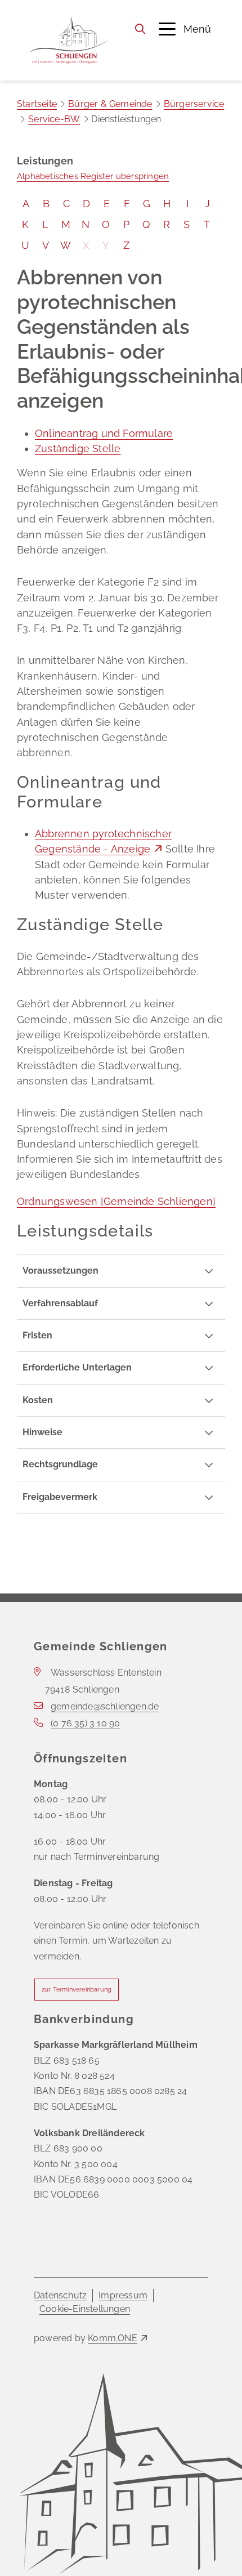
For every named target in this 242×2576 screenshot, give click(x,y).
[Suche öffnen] (140, 29)
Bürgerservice (194, 104)
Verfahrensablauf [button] (60, 1303)
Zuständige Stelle (78, 448)
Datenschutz (60, 2295)
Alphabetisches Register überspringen (93, 176)
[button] (185, 29)
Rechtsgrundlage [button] (60, 1464)
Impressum (123, 2295)
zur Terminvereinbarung (77, 1990)
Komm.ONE (113, 2338)
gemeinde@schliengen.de (105, 1706)
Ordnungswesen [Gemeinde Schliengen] (116, 1201)
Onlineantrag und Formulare (104, 433)
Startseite (37, 104)
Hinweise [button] (42, 1432)
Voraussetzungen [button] (60, 1271)
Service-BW (54, 119)
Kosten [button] (38, 1400)
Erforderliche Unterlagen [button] (77, 1367)
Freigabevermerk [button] (60, 1497)
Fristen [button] (37, 1335)
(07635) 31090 (85, 1723)
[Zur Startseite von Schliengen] (69, 40)
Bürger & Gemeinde (110, 104)
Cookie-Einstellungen (85, 2309)
